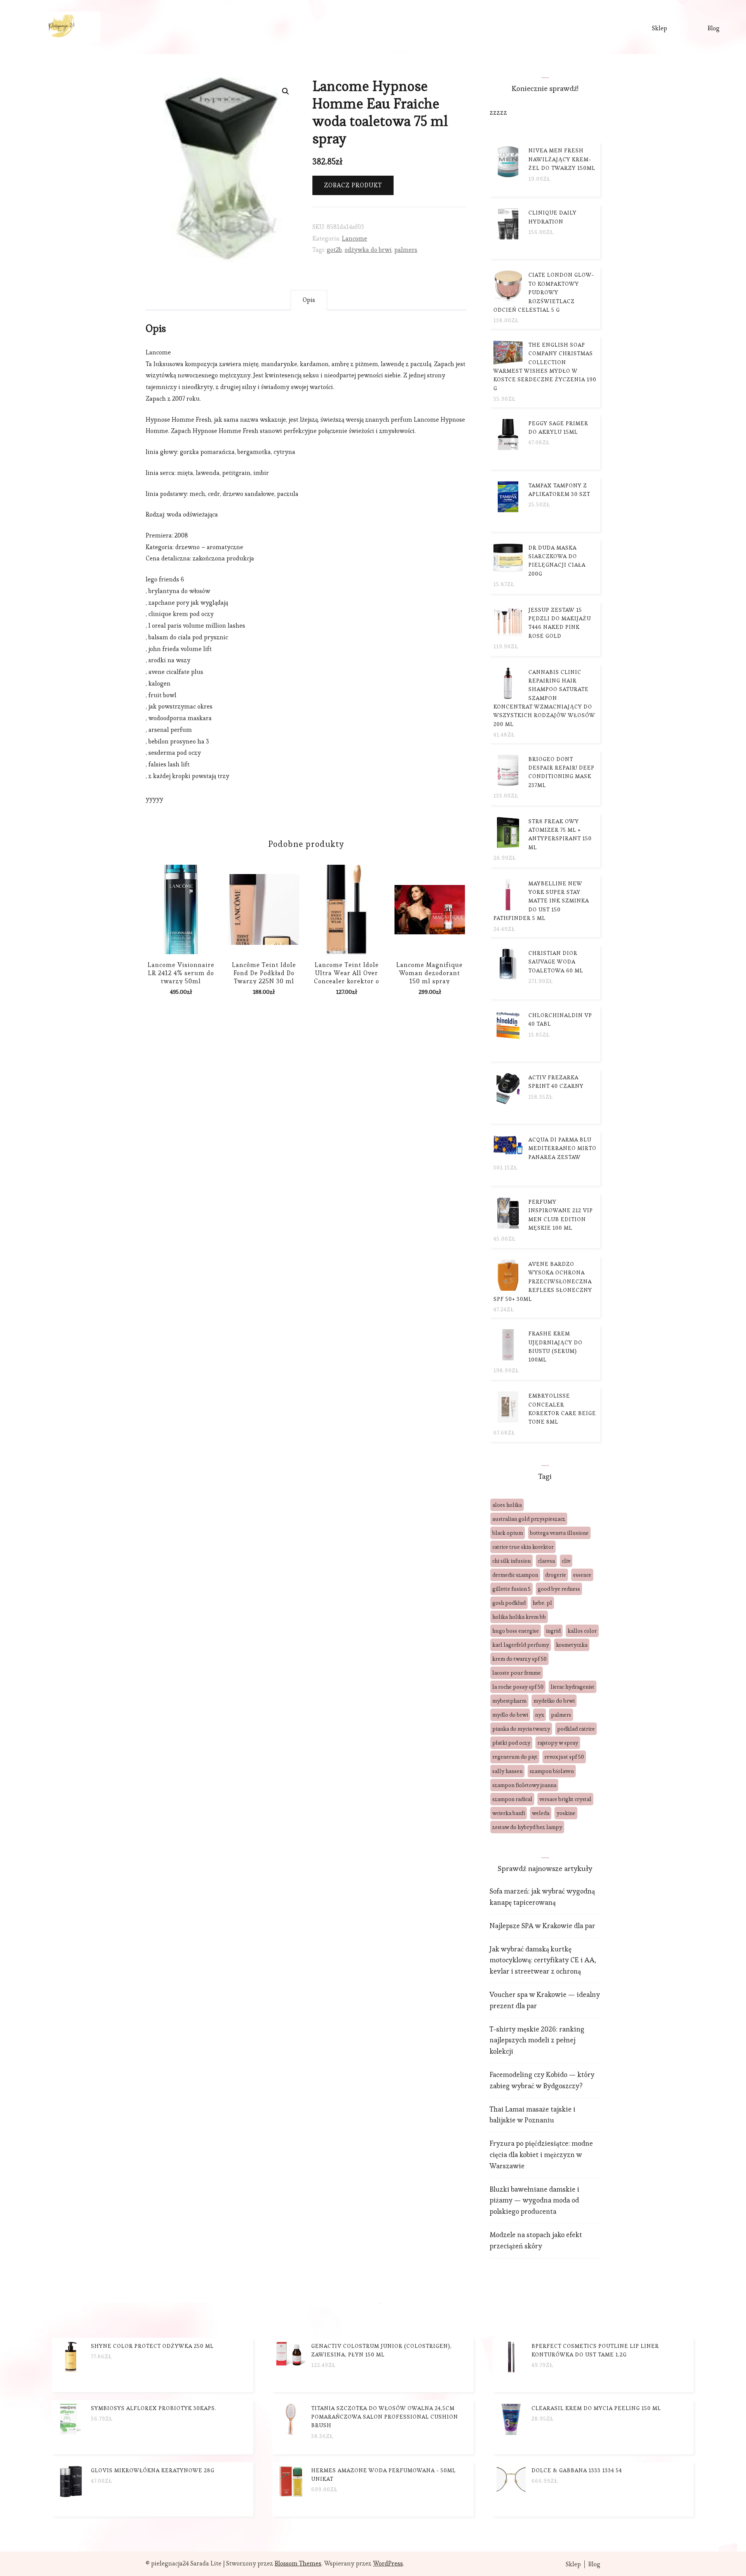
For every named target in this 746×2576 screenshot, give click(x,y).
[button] (286, 91)
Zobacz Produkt (353, 185)
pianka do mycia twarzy (521, 1729)
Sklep (660, 28)
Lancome (355, 238)
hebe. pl (542, 1603)
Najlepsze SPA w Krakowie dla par (542, 1926)
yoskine (566, 1813)
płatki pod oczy (511, 1743)
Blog (714, 28)
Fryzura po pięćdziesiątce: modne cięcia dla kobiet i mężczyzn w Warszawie (541, 2155)
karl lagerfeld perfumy (521, 1645)
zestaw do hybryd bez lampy (527, 1827)
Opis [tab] (309, 300)
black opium (508, 1533)
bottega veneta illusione (559, 1533)
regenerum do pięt (515, 1757)
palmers (406, 250)
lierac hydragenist (573, 1687)
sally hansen (507, 1771)
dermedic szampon (515, 1575)
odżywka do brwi (368, 250)
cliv (566, 1561)
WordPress (388, 2563)
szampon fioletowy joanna (524, 1785)
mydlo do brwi (510, 1715)
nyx (539, 1715)
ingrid (553, 1631)
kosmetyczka (572, 1645)
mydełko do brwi (554, 1701)
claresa (546, 1561)
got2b (334, 250)
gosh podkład (509, 1603)
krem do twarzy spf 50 (519, 1659)
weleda (541, 1813)
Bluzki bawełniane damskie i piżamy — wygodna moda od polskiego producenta (534, 2200)
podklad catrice (576, 1729)
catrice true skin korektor (523, 1547)
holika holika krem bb (519, 1617)
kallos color (582, 1631)
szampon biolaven (552, 1771)
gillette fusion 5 (512, 1589)
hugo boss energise (516, 1631)
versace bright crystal (565, 1799)
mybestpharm (509, 1701)
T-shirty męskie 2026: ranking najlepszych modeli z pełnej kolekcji (537, 2040)
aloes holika (507, 1505)
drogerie (556, 1575)
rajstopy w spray (558, 1743)
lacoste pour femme (517, 1673)
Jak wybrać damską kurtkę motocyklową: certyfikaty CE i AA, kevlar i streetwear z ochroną (543, 1960)
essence (582, 1575)
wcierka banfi (509, 1813)
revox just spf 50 (564, 1757)
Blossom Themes (298, 2563)
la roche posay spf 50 (518, 1687)
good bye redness (559, 1589)
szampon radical (512, 1799)
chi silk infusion (512, 1561)
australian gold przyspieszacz (529, 1519)
